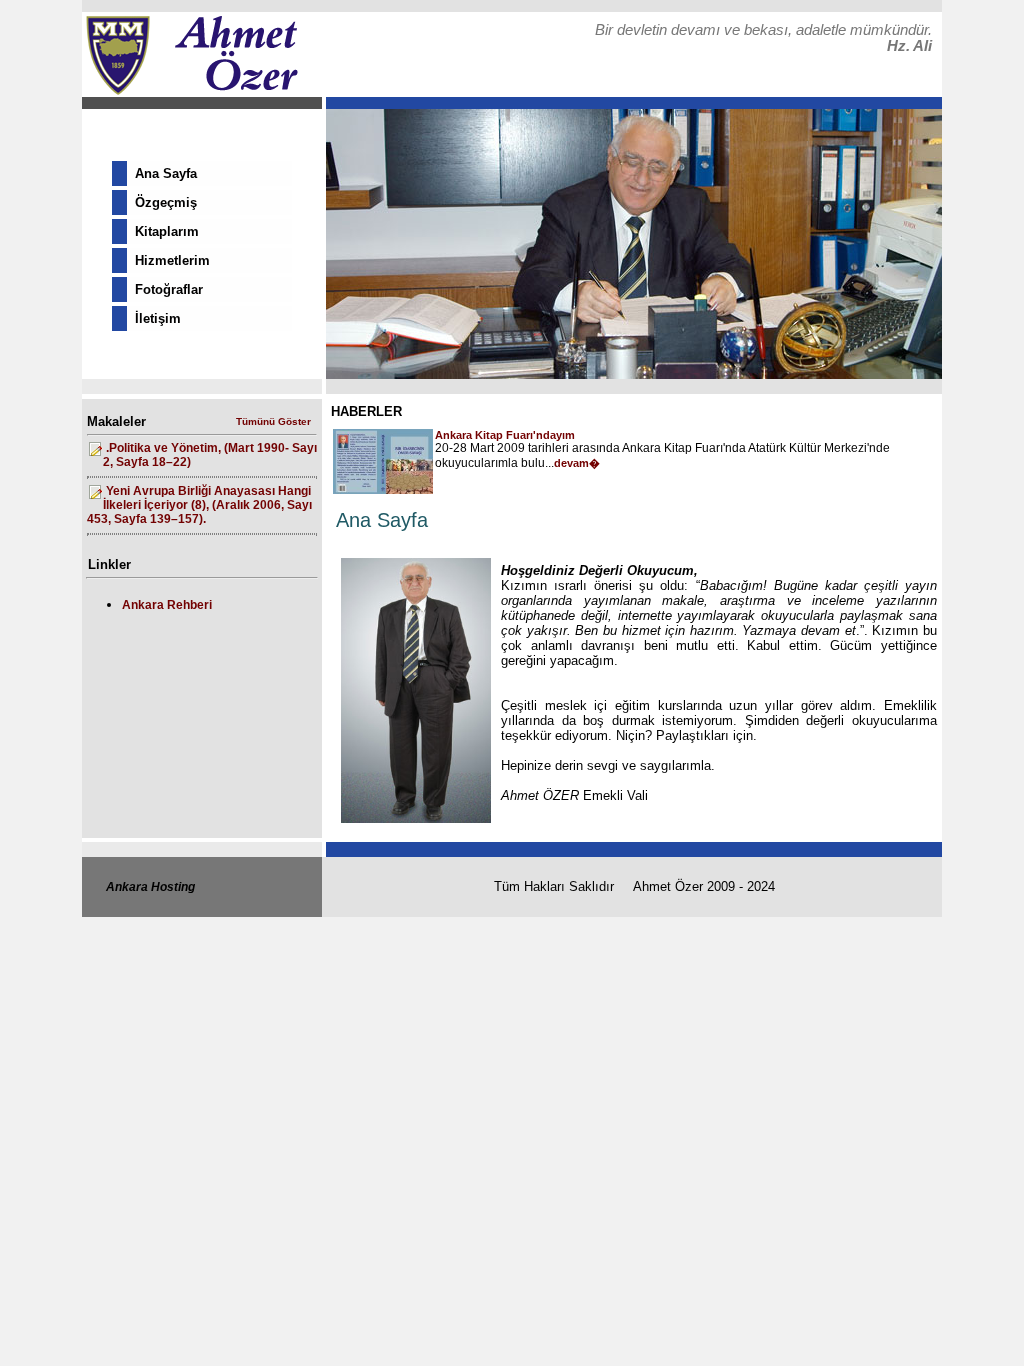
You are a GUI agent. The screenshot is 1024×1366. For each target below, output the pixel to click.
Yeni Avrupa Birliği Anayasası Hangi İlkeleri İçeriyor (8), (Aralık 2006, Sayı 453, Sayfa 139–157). (199, 505)
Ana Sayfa (166, 173)
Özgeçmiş (166, 202)
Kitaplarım (167, 231)
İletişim (158, 318)
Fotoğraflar (169, 289)
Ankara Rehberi (167, 605)
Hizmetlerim (172, 260)
